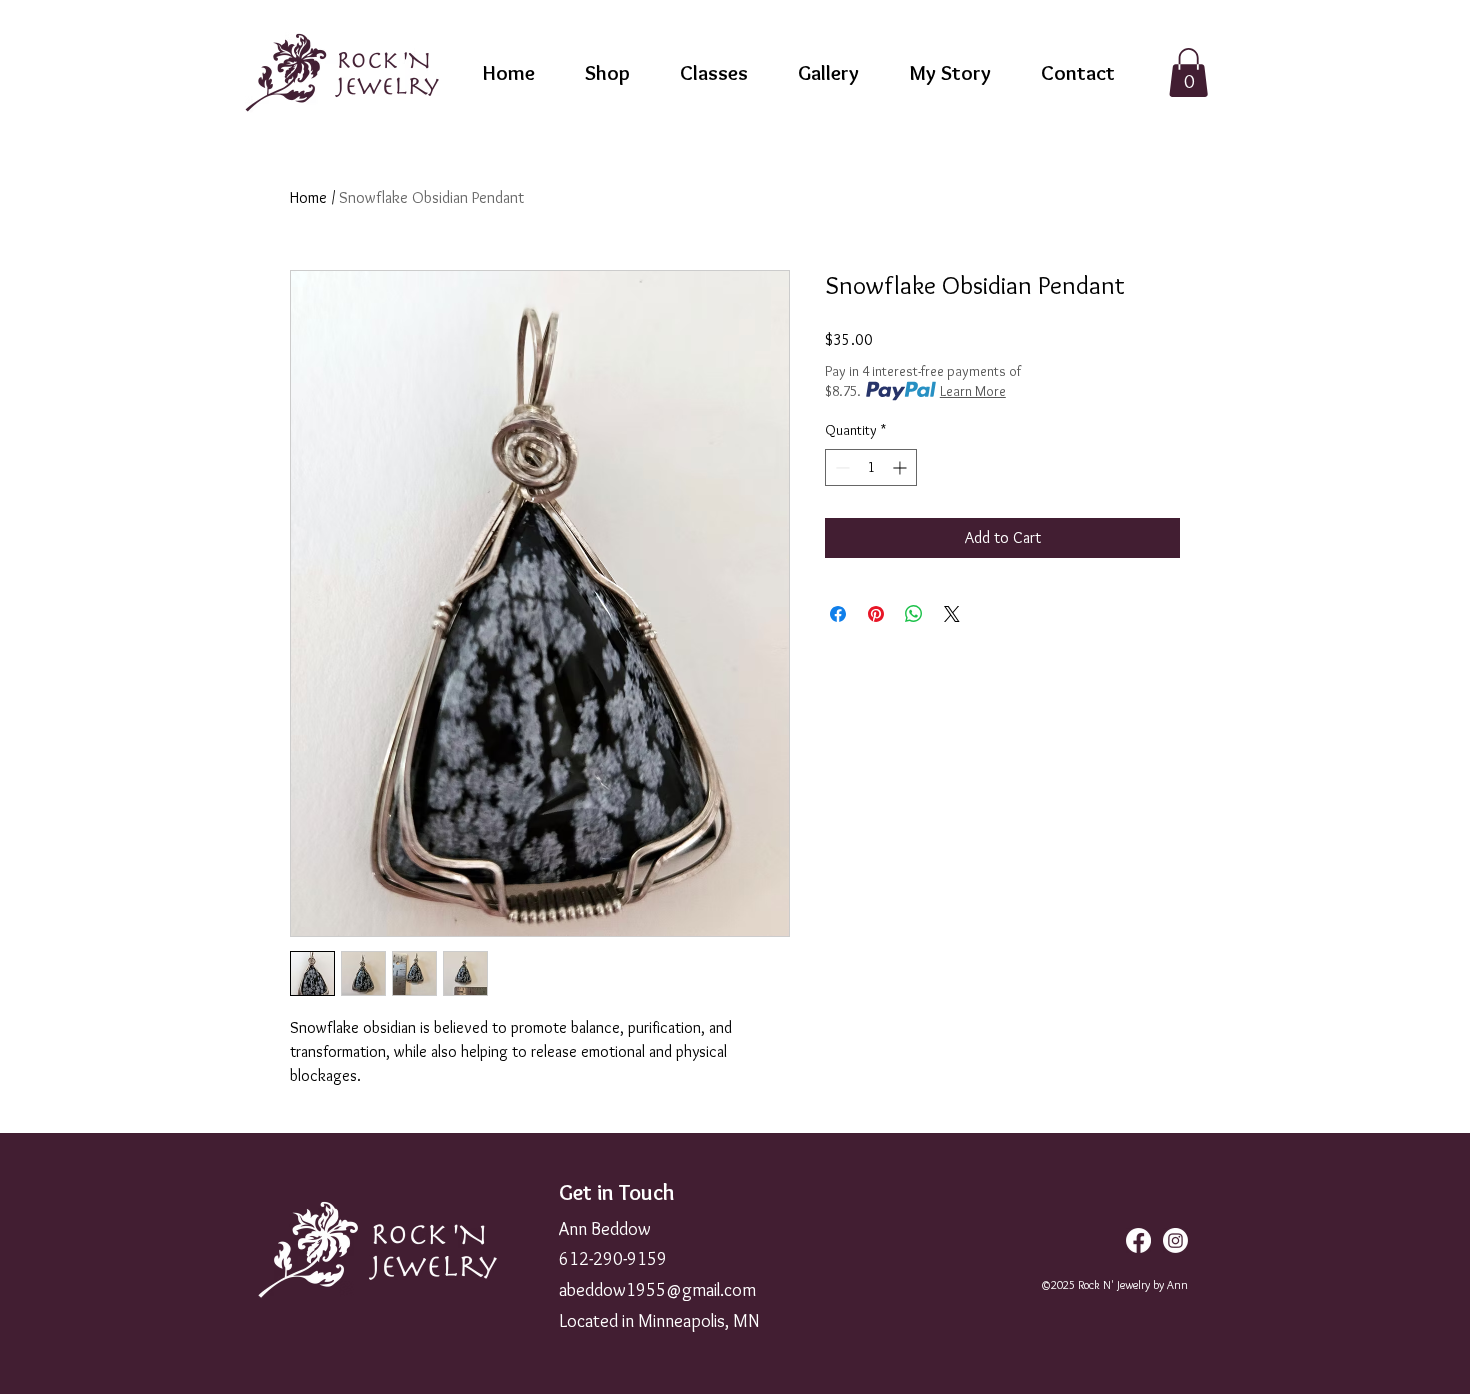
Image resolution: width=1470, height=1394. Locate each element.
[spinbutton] (871, 467)
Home (308, 197)
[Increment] (901, 467)
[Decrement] (840, 467)
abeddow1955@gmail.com (657, 1290)
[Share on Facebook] (838, 614)
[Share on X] (952, 614)
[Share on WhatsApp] (914, 614)
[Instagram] (1175, 1240)
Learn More (973, 391)
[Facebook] (1138, 1240)
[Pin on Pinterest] (876, 614)
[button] (1188, 72)
